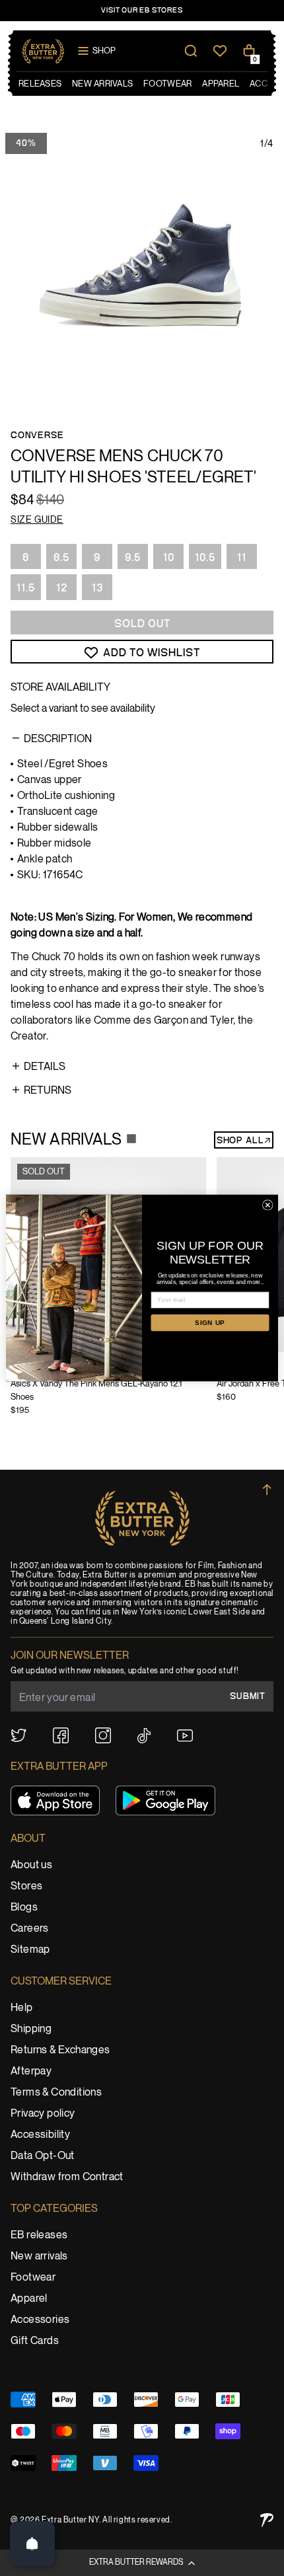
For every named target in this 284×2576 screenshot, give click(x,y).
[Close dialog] (267, 1205)
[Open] (32, 2544)
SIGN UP (210, 1323)
